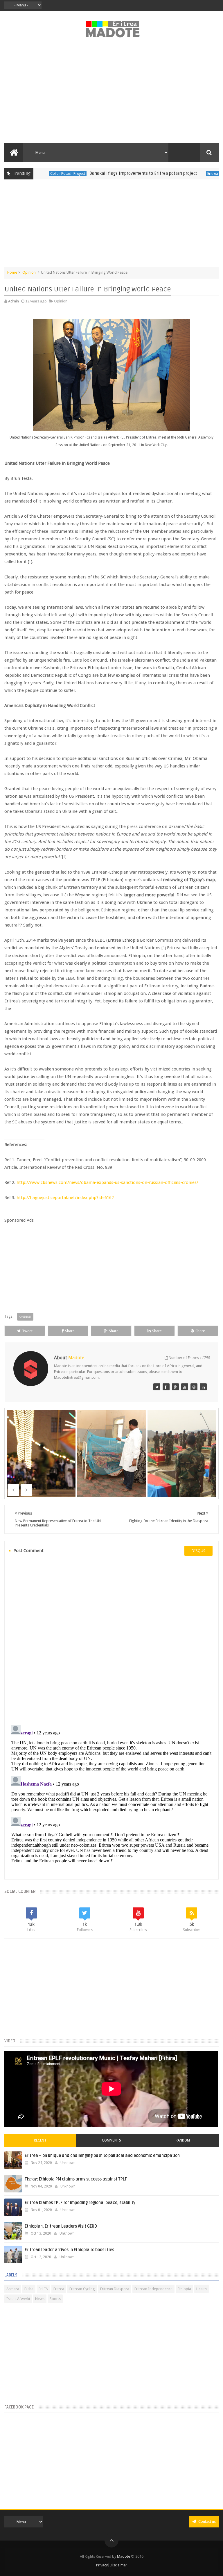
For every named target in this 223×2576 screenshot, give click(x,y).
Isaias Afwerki (18, 2299)
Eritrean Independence (153, 2289)
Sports (55, 2299)
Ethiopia (184, 2289)
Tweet (27, 1331)
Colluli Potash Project (35, 173)
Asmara (13, 2289)
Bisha (29, 2289)
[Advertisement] (111, 94)
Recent (40, 2140)
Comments (111, 2140)
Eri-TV (43, 2289)
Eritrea (180, 173)
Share (70, 1331)
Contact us (207, 2521)
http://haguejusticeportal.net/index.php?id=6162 (65, 1198)
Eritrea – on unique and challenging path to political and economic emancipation (102, 2156)
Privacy (102, 2565)
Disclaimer (118, 2565)
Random (183, 2140)
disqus (198, 1551)
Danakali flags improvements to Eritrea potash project (110, 173)
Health (202, 2289)
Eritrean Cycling (82, 2289)
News (40, 2299)
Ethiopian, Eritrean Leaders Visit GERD (61, 2226)
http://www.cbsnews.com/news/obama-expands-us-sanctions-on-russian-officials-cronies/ (107, 1182)
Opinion (29, 272)
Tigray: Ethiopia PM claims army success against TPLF (76, 2179)
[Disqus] (111, 1640)
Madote (124, 2556)
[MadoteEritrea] (157, 1387)
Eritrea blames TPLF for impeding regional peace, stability (80, 2203)
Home (12, 272)
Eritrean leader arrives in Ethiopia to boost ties (69, 2250)
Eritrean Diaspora (115, 2289)
